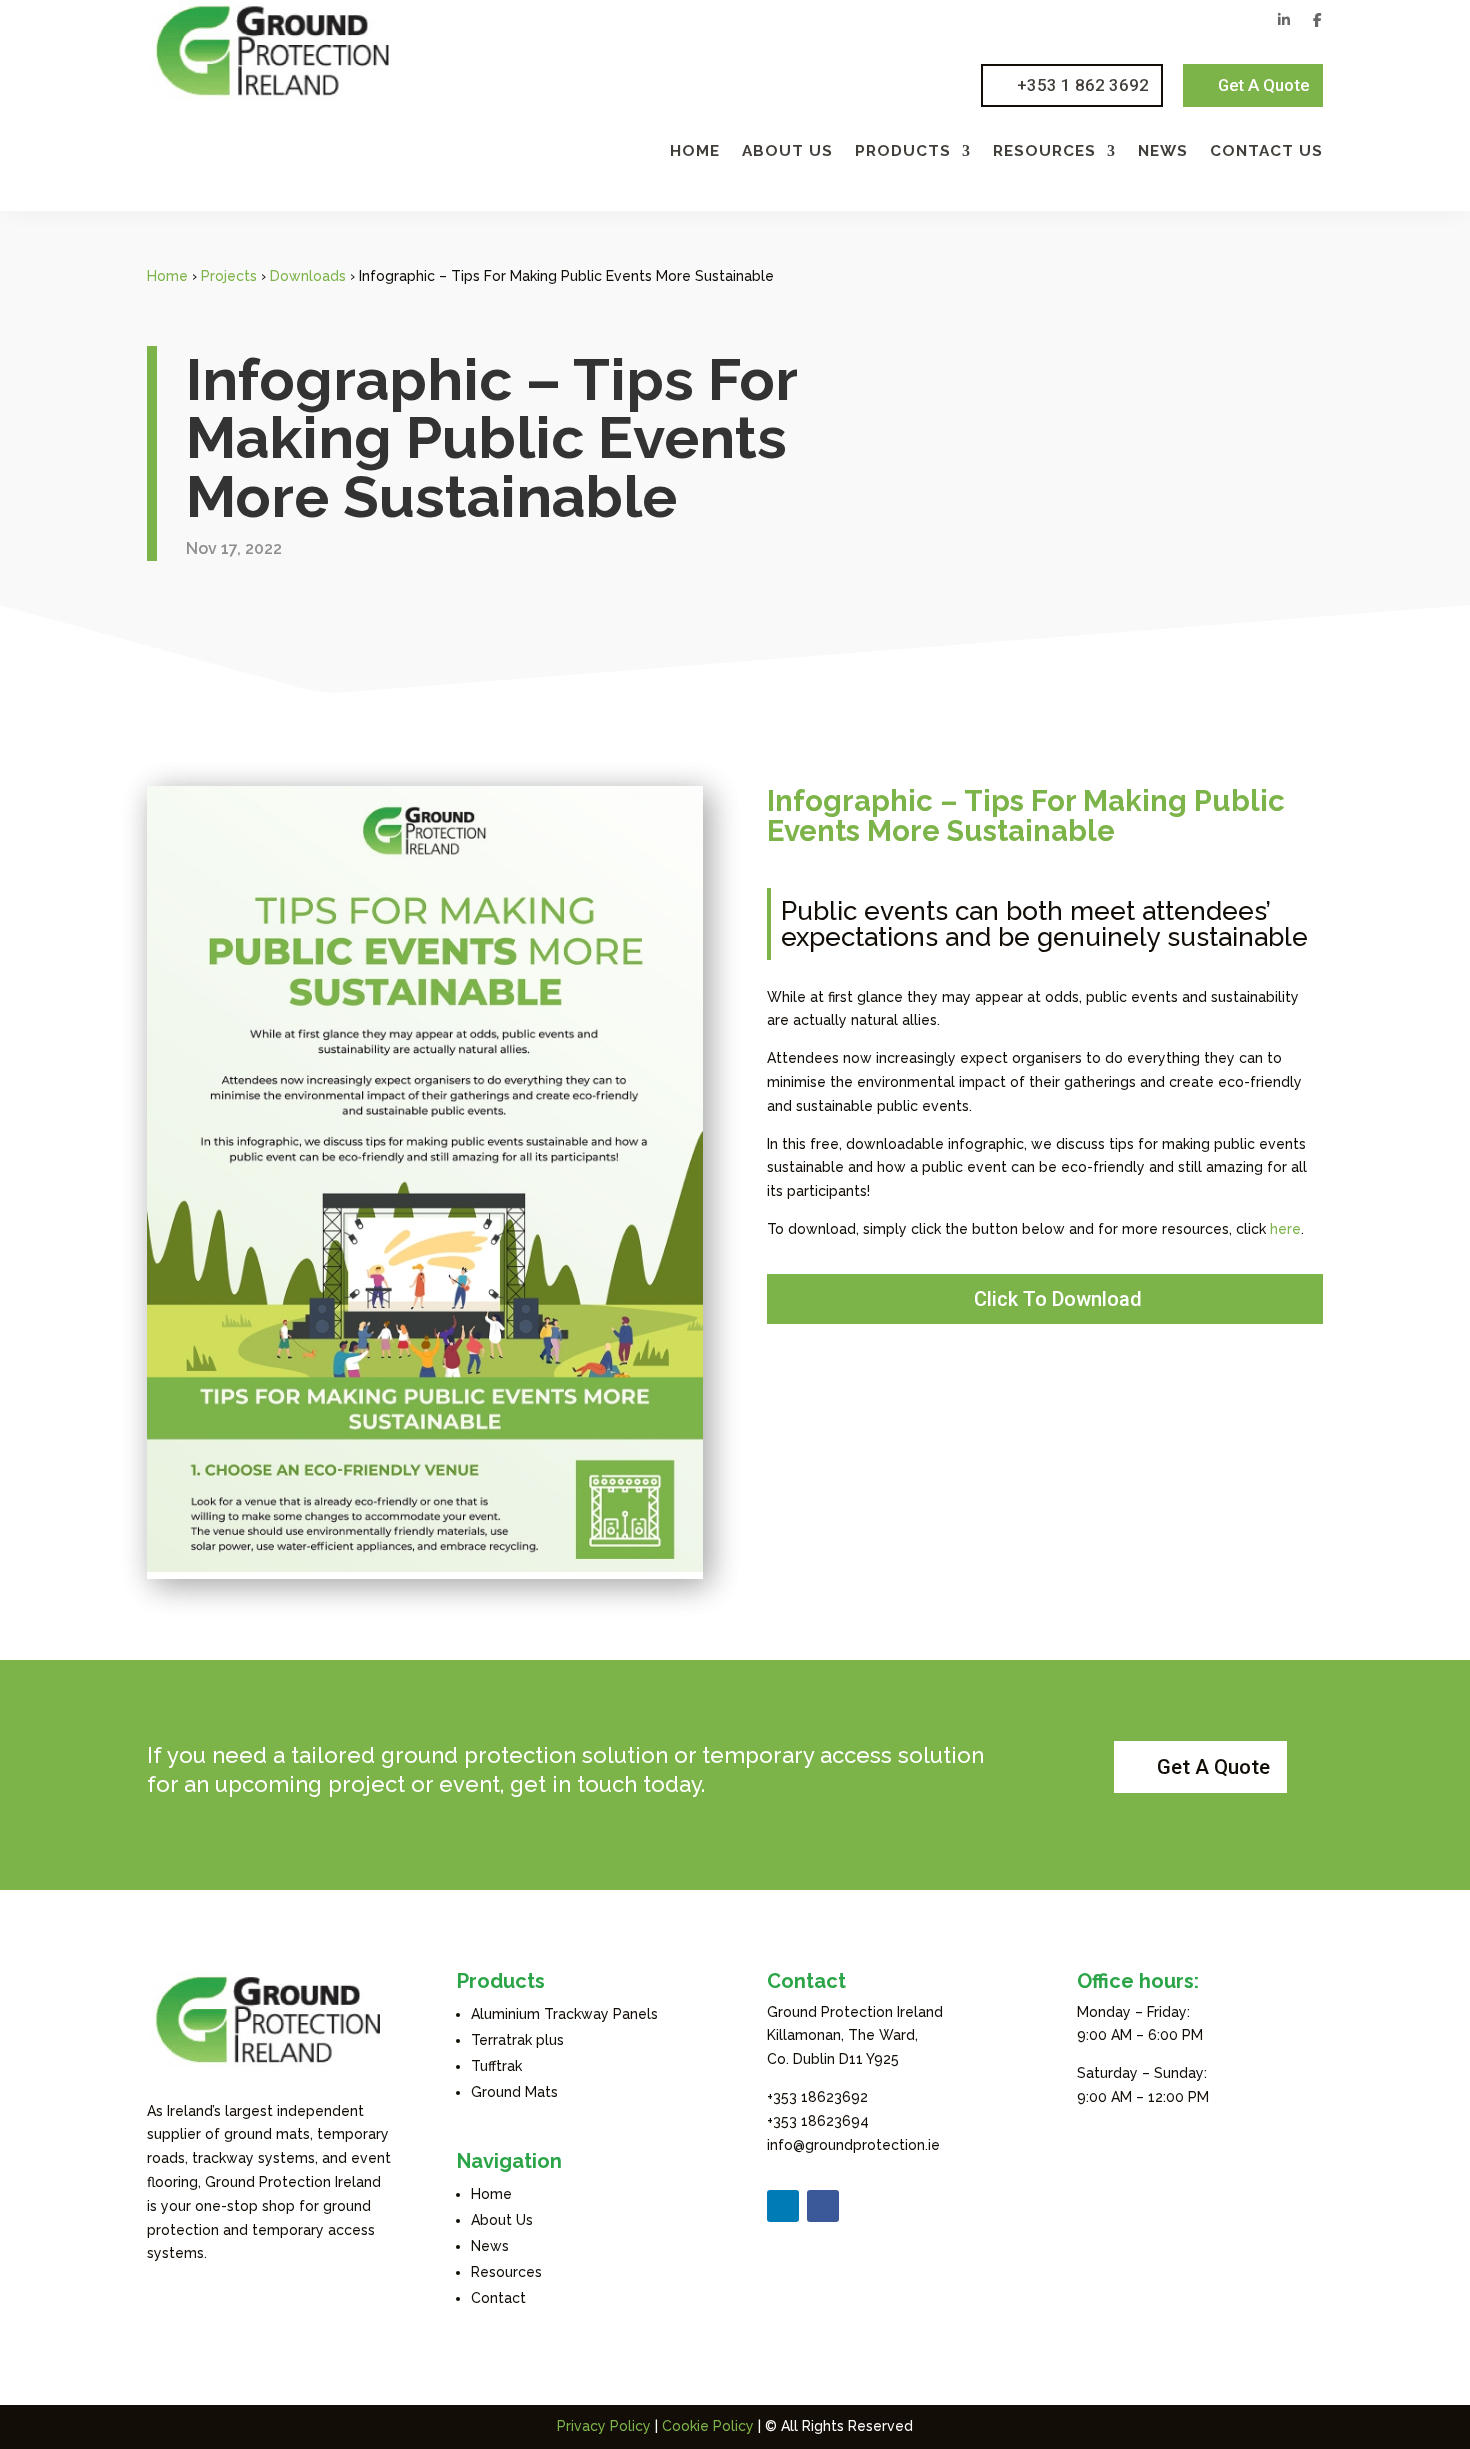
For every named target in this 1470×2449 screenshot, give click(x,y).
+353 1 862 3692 (1083, 85)
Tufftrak (496, 2066)
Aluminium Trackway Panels (564, 2014)
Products (903, 152)
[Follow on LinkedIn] (783, 2206)
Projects (229, 276)
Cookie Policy (708, 2426)
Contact (498, 2298)
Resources (1044, 152)
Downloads (308, 276)
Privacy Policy (604, 2426)
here (1285, 1229)
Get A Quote (1263, 85)
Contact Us (1266, 152)
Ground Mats (514, 2092)
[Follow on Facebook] (823, 2206)
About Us (787, 152)
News (1163, 152)
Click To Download (1058, 1299)
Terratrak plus (517, 2040)
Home (695, 152)
